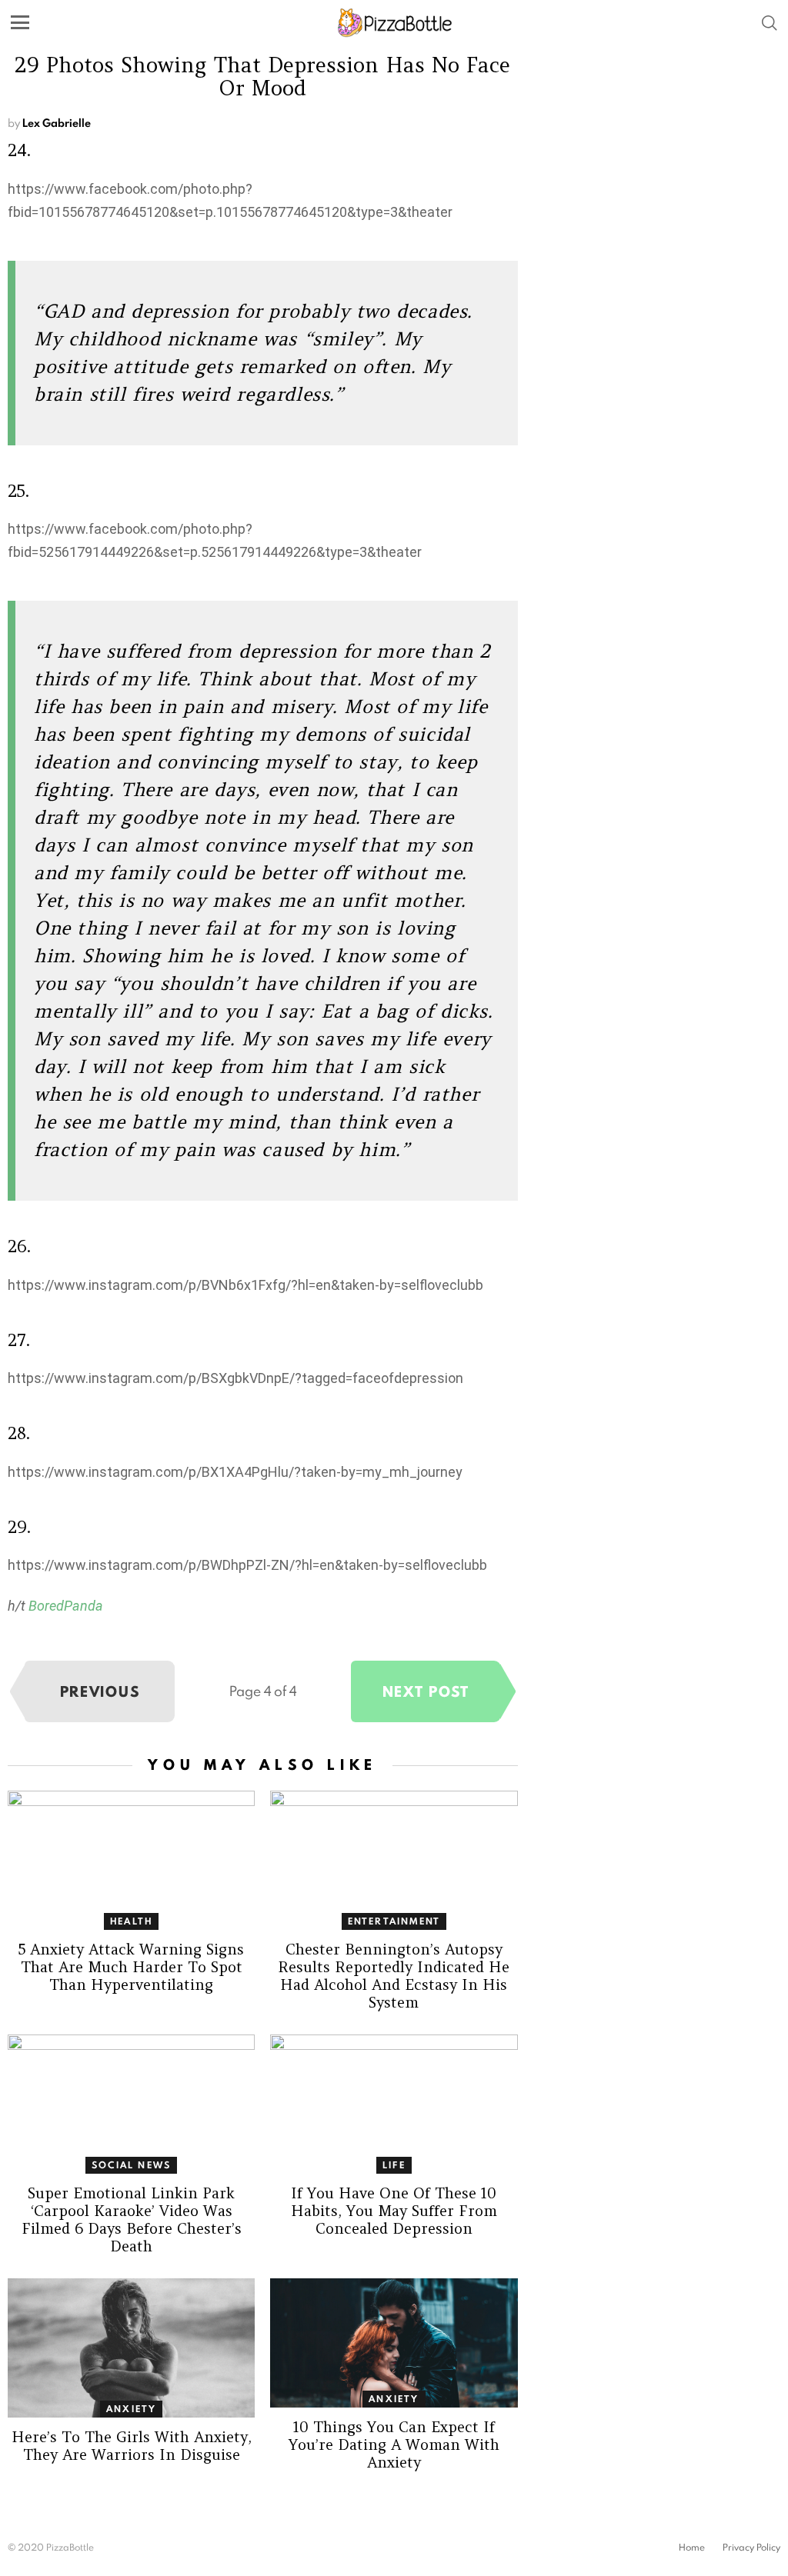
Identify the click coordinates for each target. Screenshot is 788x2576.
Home (692, 2548)
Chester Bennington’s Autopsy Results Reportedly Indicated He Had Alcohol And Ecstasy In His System (394, 1976)
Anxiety (131, 2409)
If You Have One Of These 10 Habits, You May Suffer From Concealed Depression (394, 2211)
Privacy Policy (751, 2548)
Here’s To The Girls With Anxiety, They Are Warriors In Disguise (132, 2446)
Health (131, 1921)
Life (394, 2165)
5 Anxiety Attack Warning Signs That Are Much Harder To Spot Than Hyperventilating (131, 1967)
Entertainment (394, 1921)
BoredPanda (66, 1606)
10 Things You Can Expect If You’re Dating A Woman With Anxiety (394, 2444)
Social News (131, 2165)
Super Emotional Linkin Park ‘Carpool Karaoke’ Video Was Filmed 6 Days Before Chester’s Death (132, 2219)
